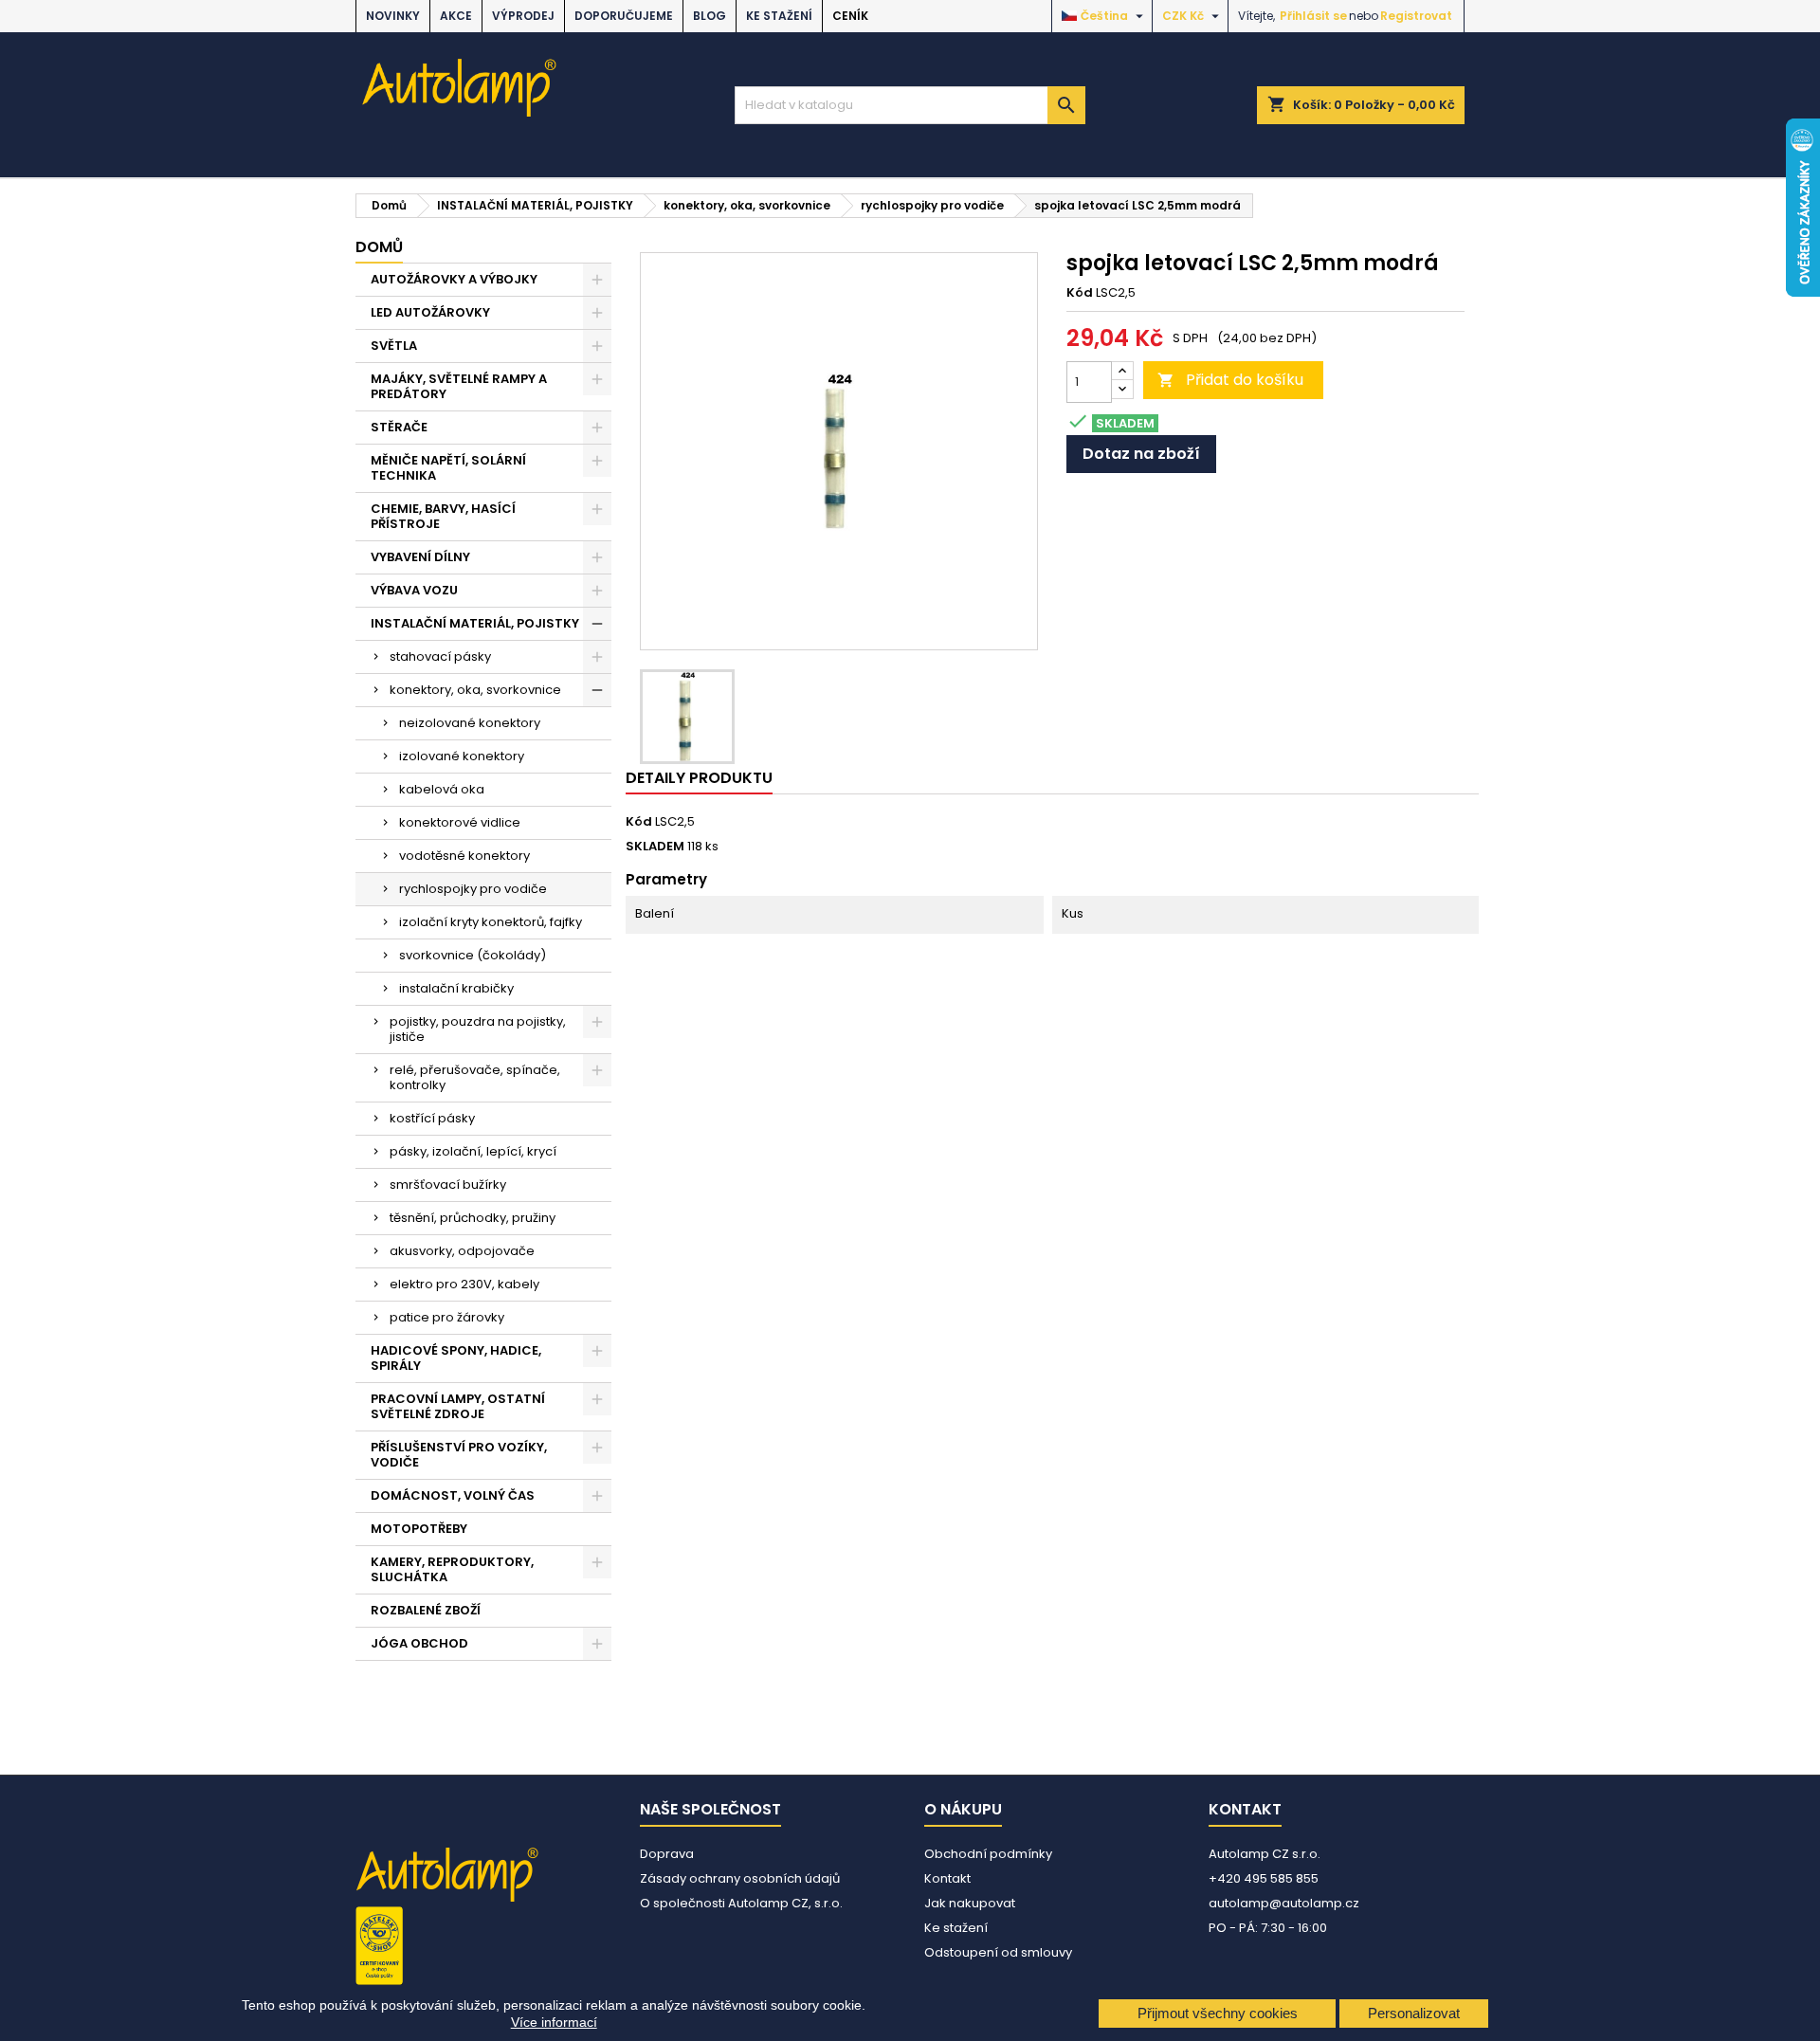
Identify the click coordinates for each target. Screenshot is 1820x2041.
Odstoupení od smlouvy (998, 1952)
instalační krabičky (456, 988)
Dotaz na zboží (1141, 454)
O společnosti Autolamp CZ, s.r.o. (741, 1903)
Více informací (554, 2022)
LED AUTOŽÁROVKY (430, 312)
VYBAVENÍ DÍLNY (420, 557)
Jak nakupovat (970, 1903)
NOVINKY (393, 16)
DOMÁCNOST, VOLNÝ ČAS (453, 1495)
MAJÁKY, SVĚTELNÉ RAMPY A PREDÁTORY (459, 386)
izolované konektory (462, 756)
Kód (1080, 293)
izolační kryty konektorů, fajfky (491, 922)
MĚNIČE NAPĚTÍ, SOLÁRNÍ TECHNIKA (448, 468)
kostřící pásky (432, 1118)
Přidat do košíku (1230, 380)
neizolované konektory (470, 723)
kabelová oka (442, 789)
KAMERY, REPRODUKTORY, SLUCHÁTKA (452, 1569)
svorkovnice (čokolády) (473, 955)
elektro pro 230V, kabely (464, 1284)
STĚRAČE (399, 427)
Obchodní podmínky (988, 1854)
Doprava (667, 1854)
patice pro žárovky (447, 1317)
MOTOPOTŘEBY (419, 1529)
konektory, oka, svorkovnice (475, 690)
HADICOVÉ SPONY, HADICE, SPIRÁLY (456, 1358)
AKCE (456, 16)
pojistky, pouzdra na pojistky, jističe (478, 1029)
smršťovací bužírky (448, 1185)
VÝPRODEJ (523, 16)
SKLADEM (655, 847)
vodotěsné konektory (464, 856)
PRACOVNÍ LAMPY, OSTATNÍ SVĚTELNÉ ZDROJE (458, 1406)
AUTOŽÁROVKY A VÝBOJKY (454, 279)
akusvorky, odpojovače (462, 1251)
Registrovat (1416, 16)
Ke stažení (779, 16)
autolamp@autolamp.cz (1284, 1903)
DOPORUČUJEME (624, 16)
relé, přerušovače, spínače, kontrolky (475, 1077)
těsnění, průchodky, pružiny (473, 1218)
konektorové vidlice (460, 822)
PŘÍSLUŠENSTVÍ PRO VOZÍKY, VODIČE (459, 1455)
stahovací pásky (440, 656)
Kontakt (947, 1878)
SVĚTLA (394, 346)
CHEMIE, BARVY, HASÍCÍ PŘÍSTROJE (443, 516)
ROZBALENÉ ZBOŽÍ (426, 1610)
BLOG (710, 16)
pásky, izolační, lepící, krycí (473, 1151)
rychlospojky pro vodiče (473, 889)
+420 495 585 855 (1264, 1878)
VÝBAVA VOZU (414, 590)
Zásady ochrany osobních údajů (740, 1878)
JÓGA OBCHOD (419, 1643)
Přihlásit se (1313, 16)
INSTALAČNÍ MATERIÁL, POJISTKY (475, 623)
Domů (379, 247)
